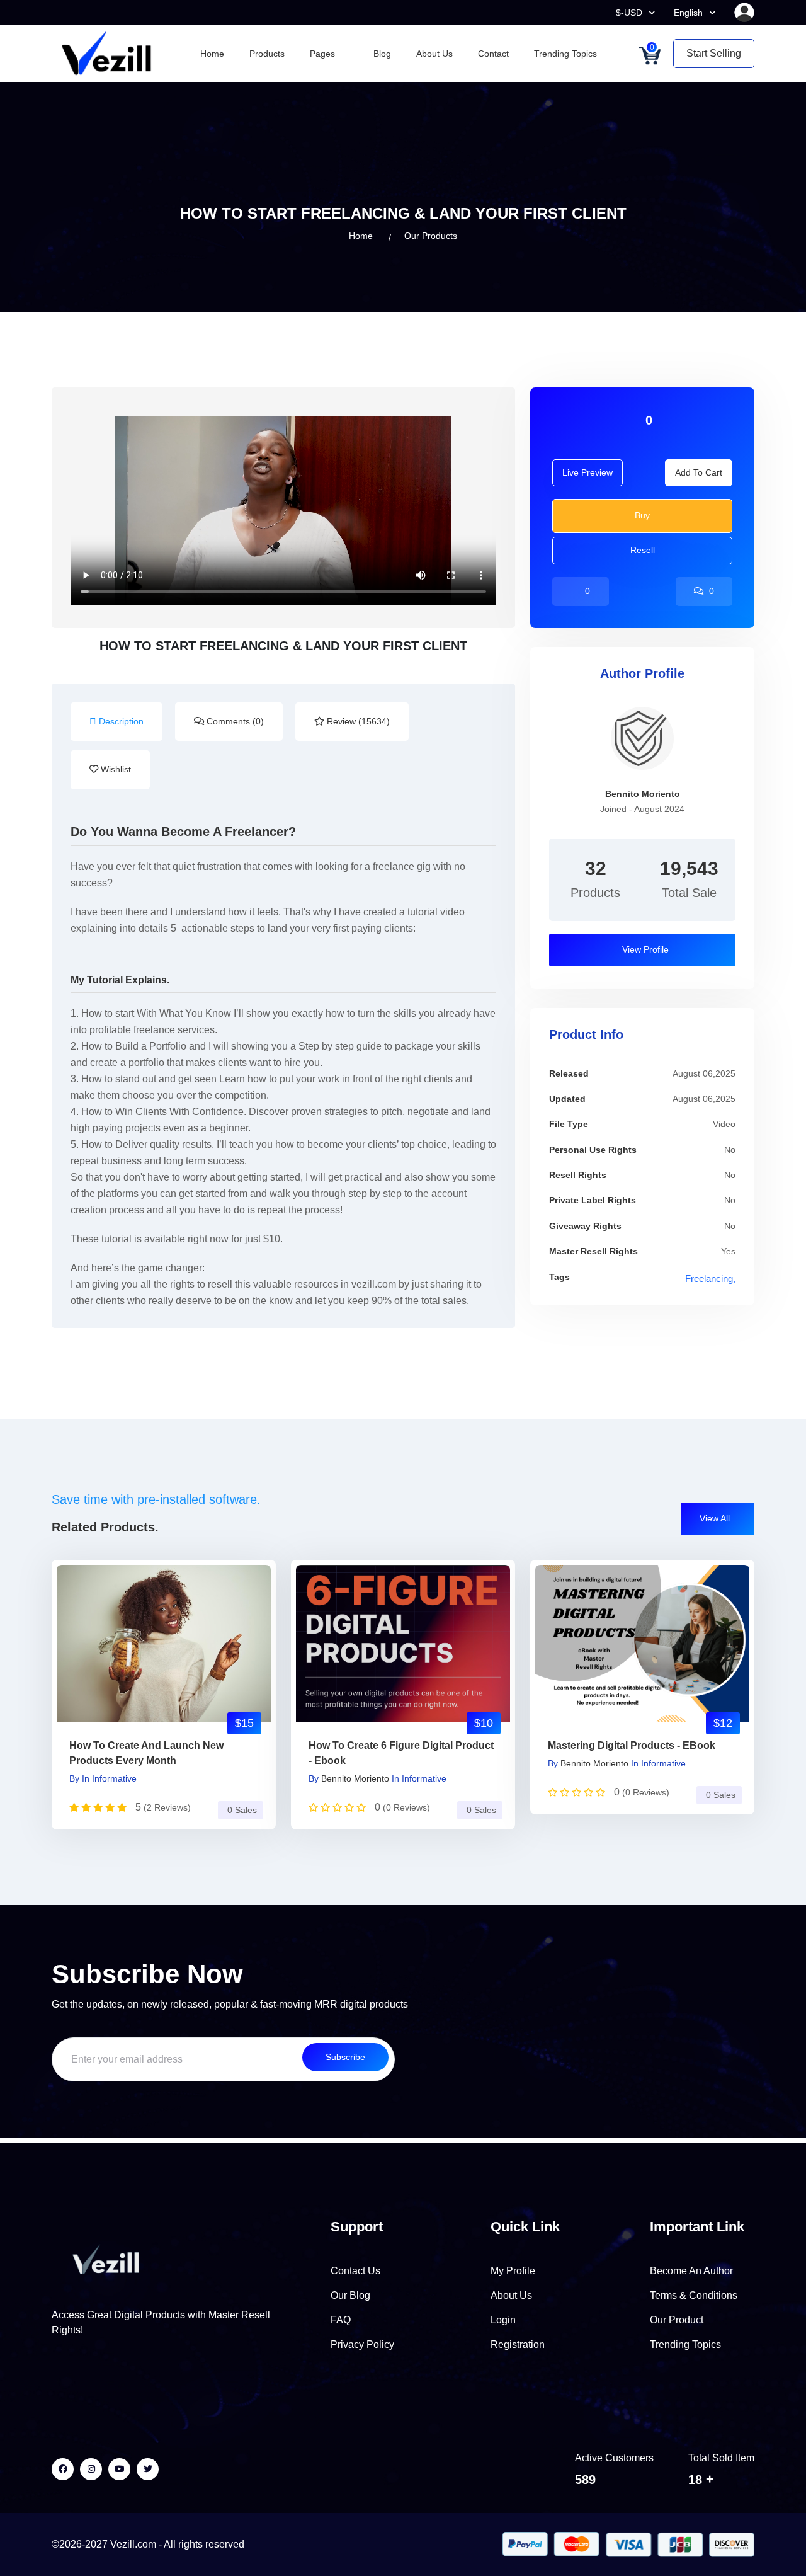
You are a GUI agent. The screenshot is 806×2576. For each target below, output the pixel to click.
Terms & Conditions (694, 2295)
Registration (518, 2344)
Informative (114, 1778)
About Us (434, 54)
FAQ (341, 2320)
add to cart (699, 472)
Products (267, 54)
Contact (493, 54)
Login (503, 2320)
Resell (643, 550)
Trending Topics (565, 54)
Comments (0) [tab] (234, 721)
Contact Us (355, 2271)
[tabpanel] (283, 1063)
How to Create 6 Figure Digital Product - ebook (401, 1753)
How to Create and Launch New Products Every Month (146, 1753)
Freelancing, (710, 1279)
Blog (382, 54)
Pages (324, 54)
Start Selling (714, 53)
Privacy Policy (362, 2344)
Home (212, 54)
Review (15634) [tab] (357, 721)
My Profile (513, 2271)
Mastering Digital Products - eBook (632, 1745)
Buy (642, 515)
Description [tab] (120, 721)
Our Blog (350, 2295)
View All (716, 1518)
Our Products (431, 236)
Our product (677, 2320)
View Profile (644, 949)
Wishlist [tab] (115, 769)
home (361, 236)
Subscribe (345, 2057)
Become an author (691, 2271)
